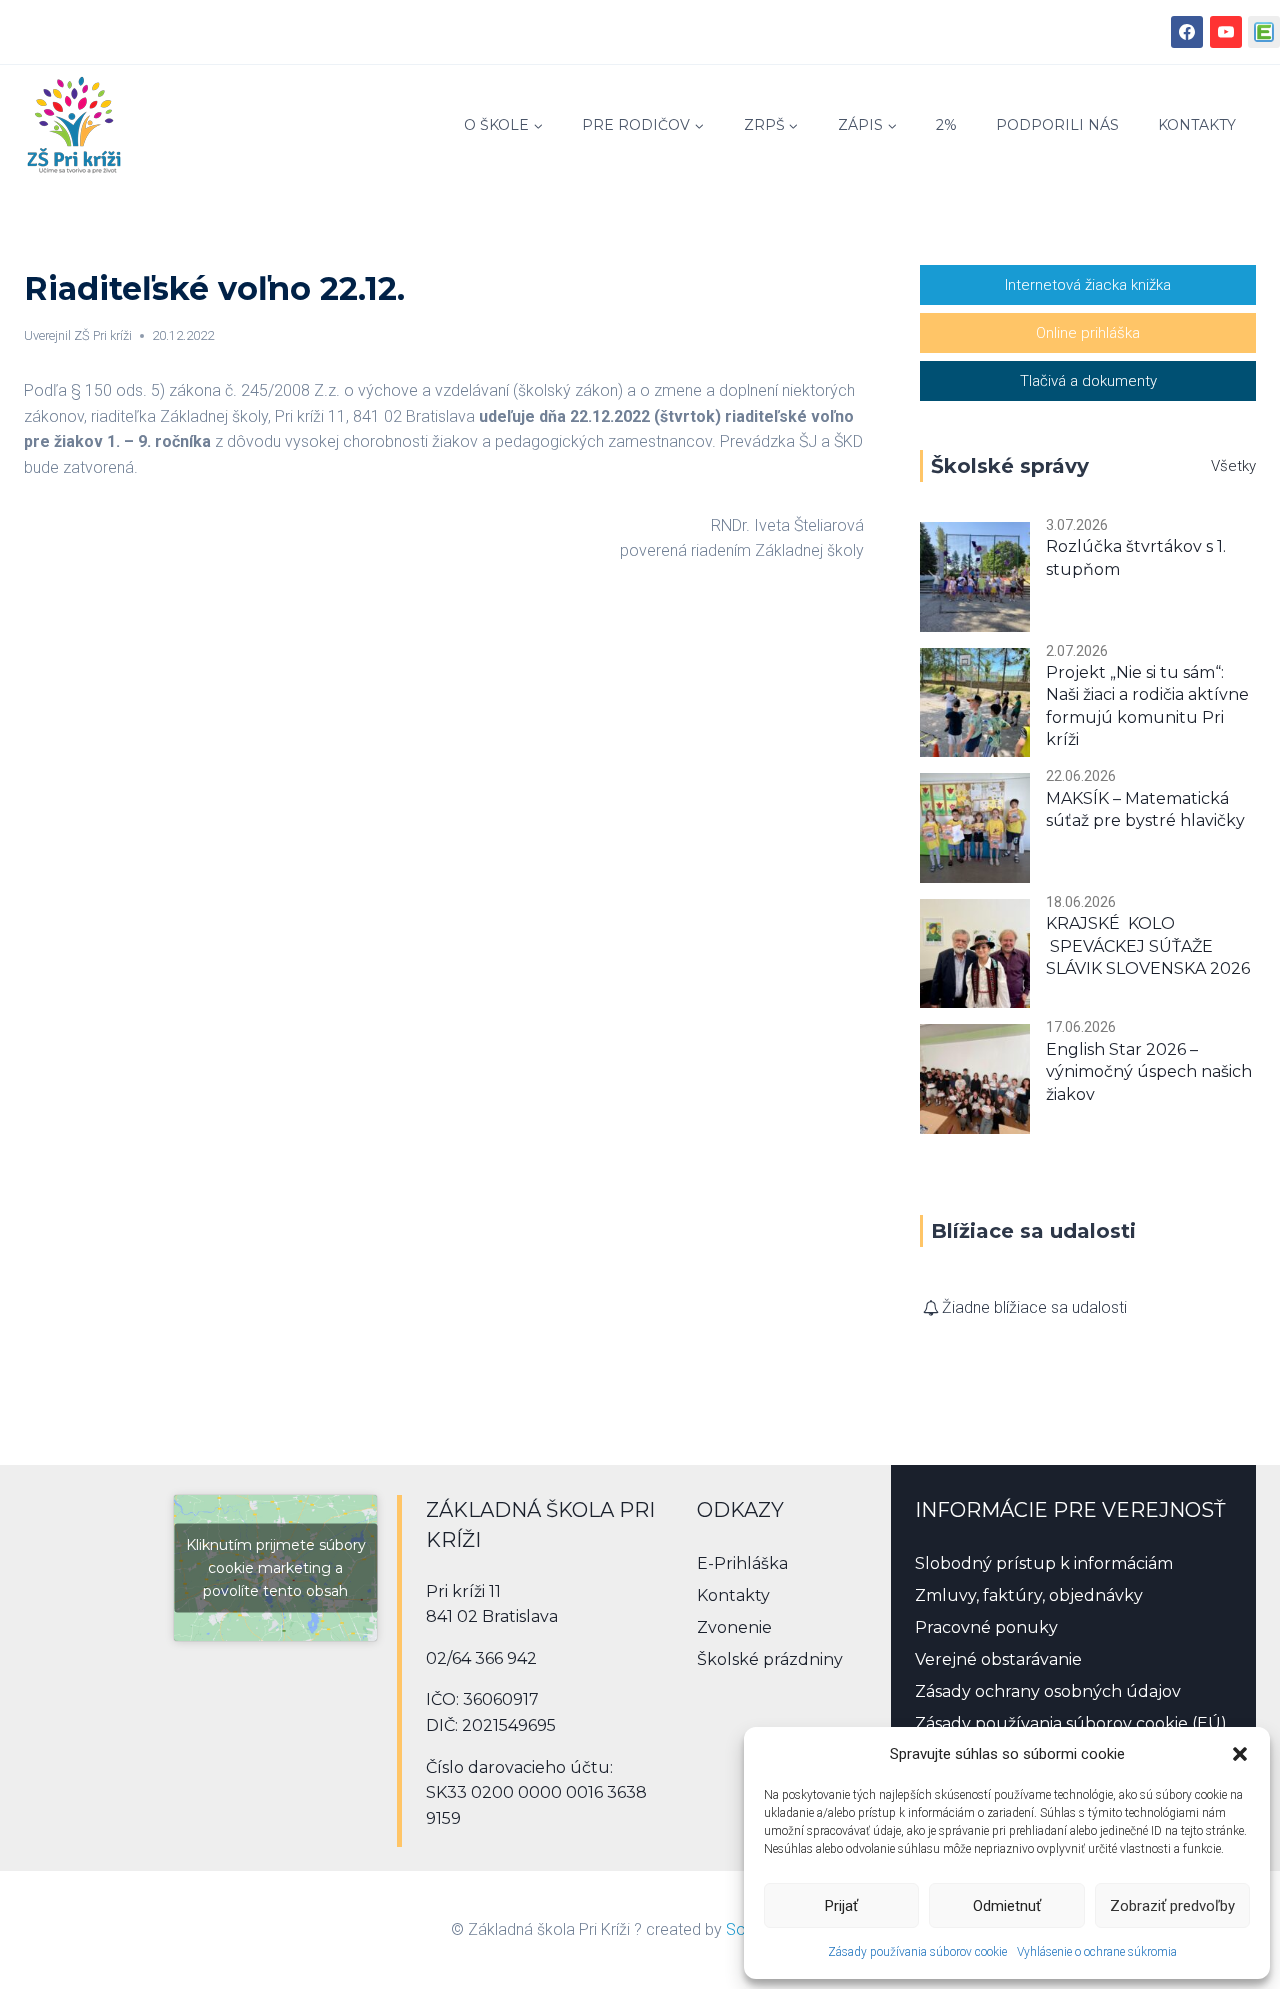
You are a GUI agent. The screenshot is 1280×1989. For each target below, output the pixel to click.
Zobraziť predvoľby (1172, 1906)
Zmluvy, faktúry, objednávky (1029, 1595)
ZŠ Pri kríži (103, 335)
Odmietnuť (1007, 1906)
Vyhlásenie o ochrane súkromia (1097, 1952)
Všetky (1233, 466)
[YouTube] (1226, 32)
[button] (1240, 1754)
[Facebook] (1187, 32)
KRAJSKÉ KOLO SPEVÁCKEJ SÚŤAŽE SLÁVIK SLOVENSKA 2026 (1148, 946)
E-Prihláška (742, 1563)
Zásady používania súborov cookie (917, 1952)
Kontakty (1197, 125)
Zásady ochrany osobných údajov (1048, 1691)
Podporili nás (1057, 125)
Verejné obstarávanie (998, 1659)
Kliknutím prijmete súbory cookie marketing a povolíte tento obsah (276, 1567)
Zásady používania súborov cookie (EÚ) (1071, 1723)
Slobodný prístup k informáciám (1044, 1563)
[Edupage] (1264, 32)
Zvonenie (734, 1627)
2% (946, 125)
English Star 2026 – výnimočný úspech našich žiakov (1149, 1072)
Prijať (841, 1906)
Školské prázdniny (770, 1659)
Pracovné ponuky (986, 1627)
